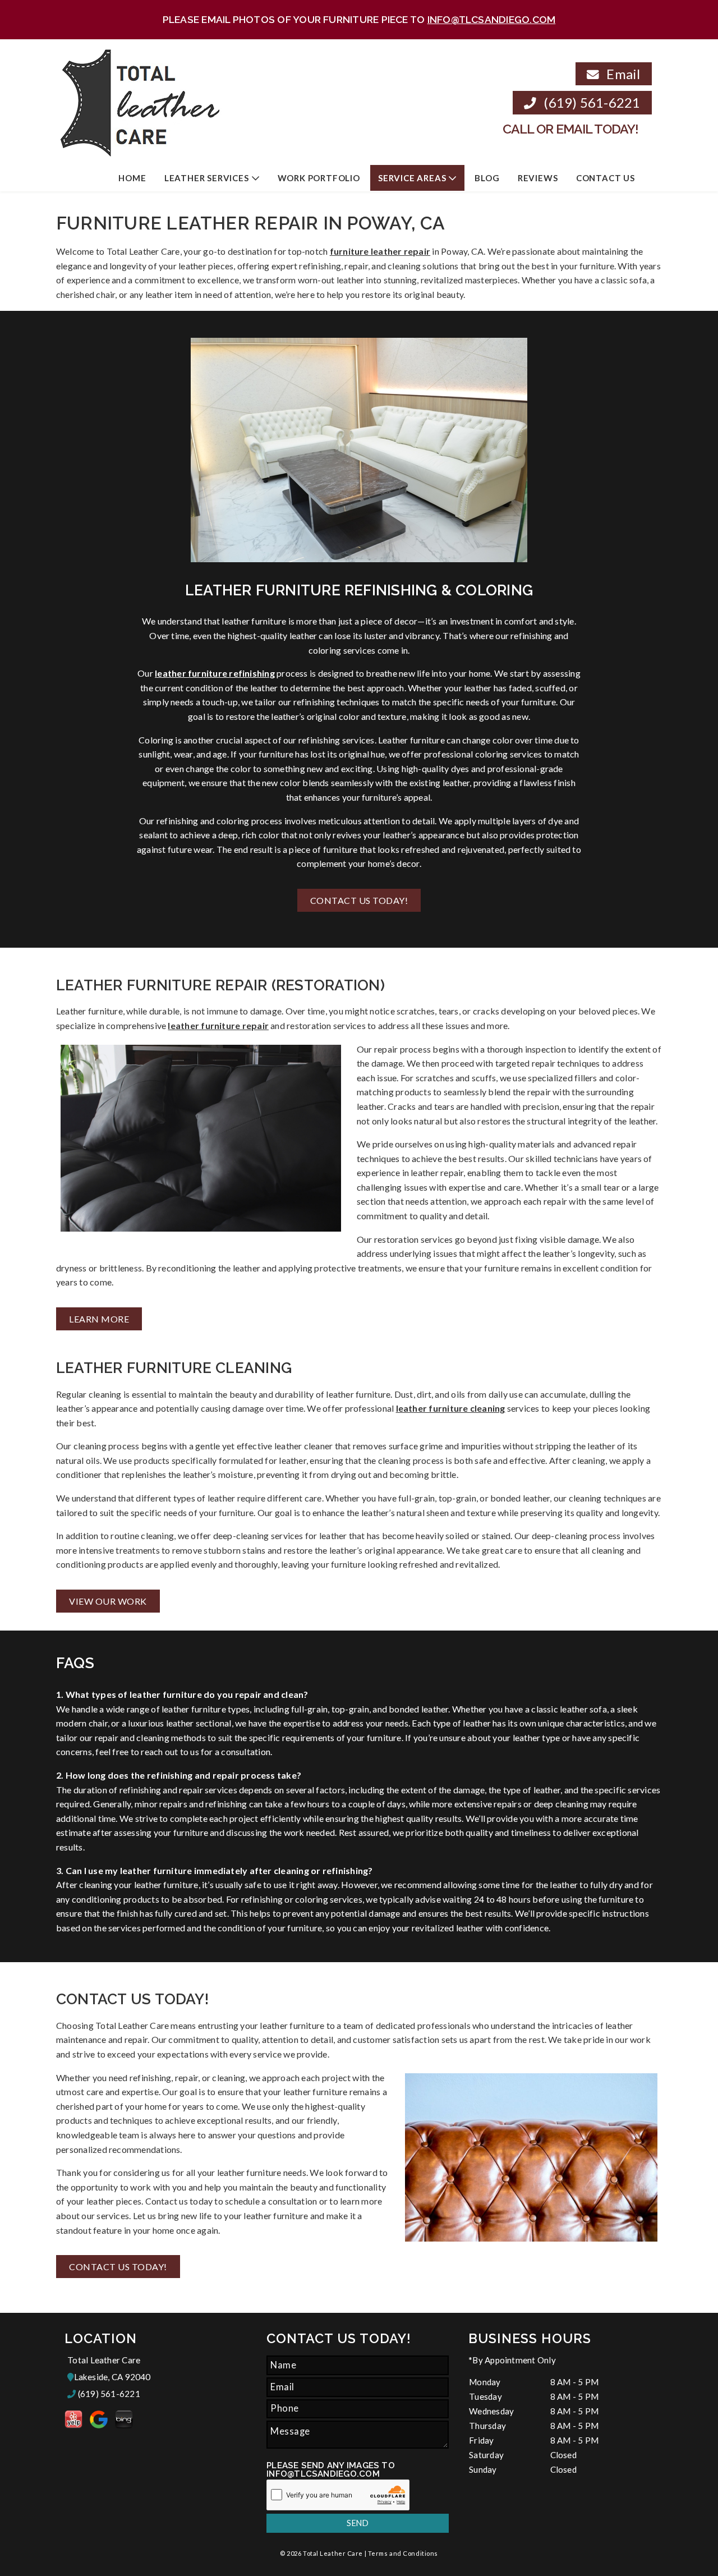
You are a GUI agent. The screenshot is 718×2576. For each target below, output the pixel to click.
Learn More (99, 1319)
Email (622, 74)
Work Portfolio (319, 178)
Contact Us (606, 178)
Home (132, 178)
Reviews (538, 178)
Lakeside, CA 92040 (112, 2377)
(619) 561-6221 (590, 102)
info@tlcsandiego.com (492, 19)
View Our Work (108, 1601)
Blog (487, 178)
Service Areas (412, 178)
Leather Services (207, 178)
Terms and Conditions (403, 2553)
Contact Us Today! (359, 900)
